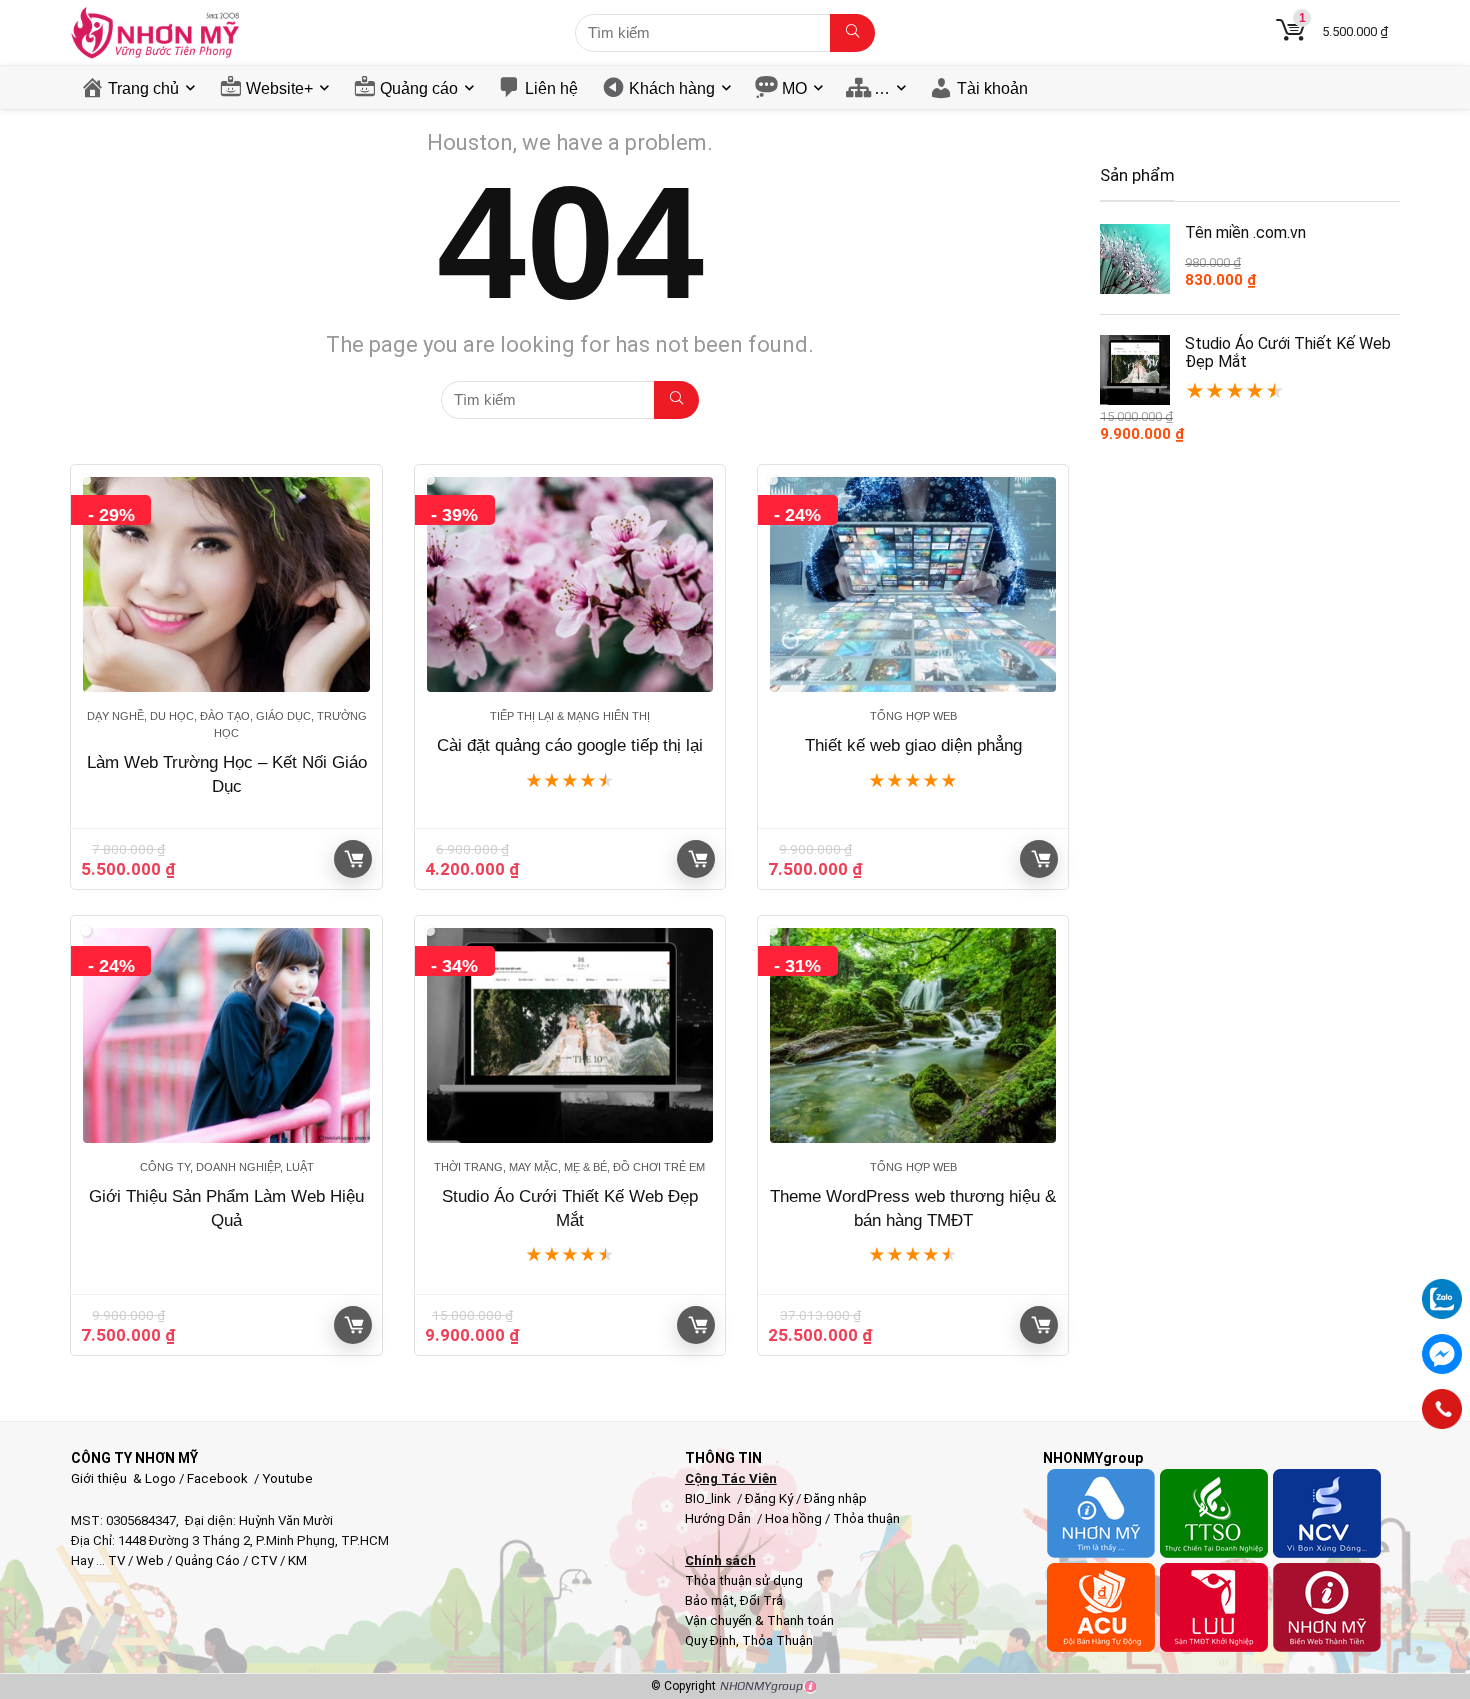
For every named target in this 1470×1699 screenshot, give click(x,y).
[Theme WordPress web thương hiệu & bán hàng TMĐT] (913, 1035)
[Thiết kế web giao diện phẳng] (913, 584)
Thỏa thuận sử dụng (744, 1580)
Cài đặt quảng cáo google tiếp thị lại (570, 745)
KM (297, 1560)
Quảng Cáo (207, 1560)
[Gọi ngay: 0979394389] (1442, 1409)
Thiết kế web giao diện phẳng (913, 745)
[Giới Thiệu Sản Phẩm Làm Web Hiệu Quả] (226, 1035)
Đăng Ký (770, 1498)
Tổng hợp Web (913, 716)
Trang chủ (143, 88)
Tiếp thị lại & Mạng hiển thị (570, 716)
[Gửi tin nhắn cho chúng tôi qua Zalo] (1442, 1288)
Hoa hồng (793, 1518)
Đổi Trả (761, 1600)
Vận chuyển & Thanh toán (759, 1620)
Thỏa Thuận (776, 1640)
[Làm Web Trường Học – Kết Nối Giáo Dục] (226, 584)
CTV (264, 1560)
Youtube (287, 1478)
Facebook (217, 1478)
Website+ (279, 88)
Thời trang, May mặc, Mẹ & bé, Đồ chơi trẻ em (569, 1167)
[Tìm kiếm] (852, 33)
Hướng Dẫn (719, 1518)
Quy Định (710, 1640)
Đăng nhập (835, 1498)
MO (794, 88)
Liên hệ (551, 88)
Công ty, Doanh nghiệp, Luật (227, 1167)
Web (150, 1560)
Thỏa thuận (865, 1518)
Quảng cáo (419, 88)
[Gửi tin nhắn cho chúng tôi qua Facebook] (1442, 1354)
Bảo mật (709, 1600)
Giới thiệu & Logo (123, 1478)
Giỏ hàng (353, 859)
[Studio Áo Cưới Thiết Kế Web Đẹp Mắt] (570, 1035)
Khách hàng (672, 88)
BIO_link (709, 1498)
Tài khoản (992, 88)
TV (115, 1560)
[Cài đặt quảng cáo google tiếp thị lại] (570, 584)
